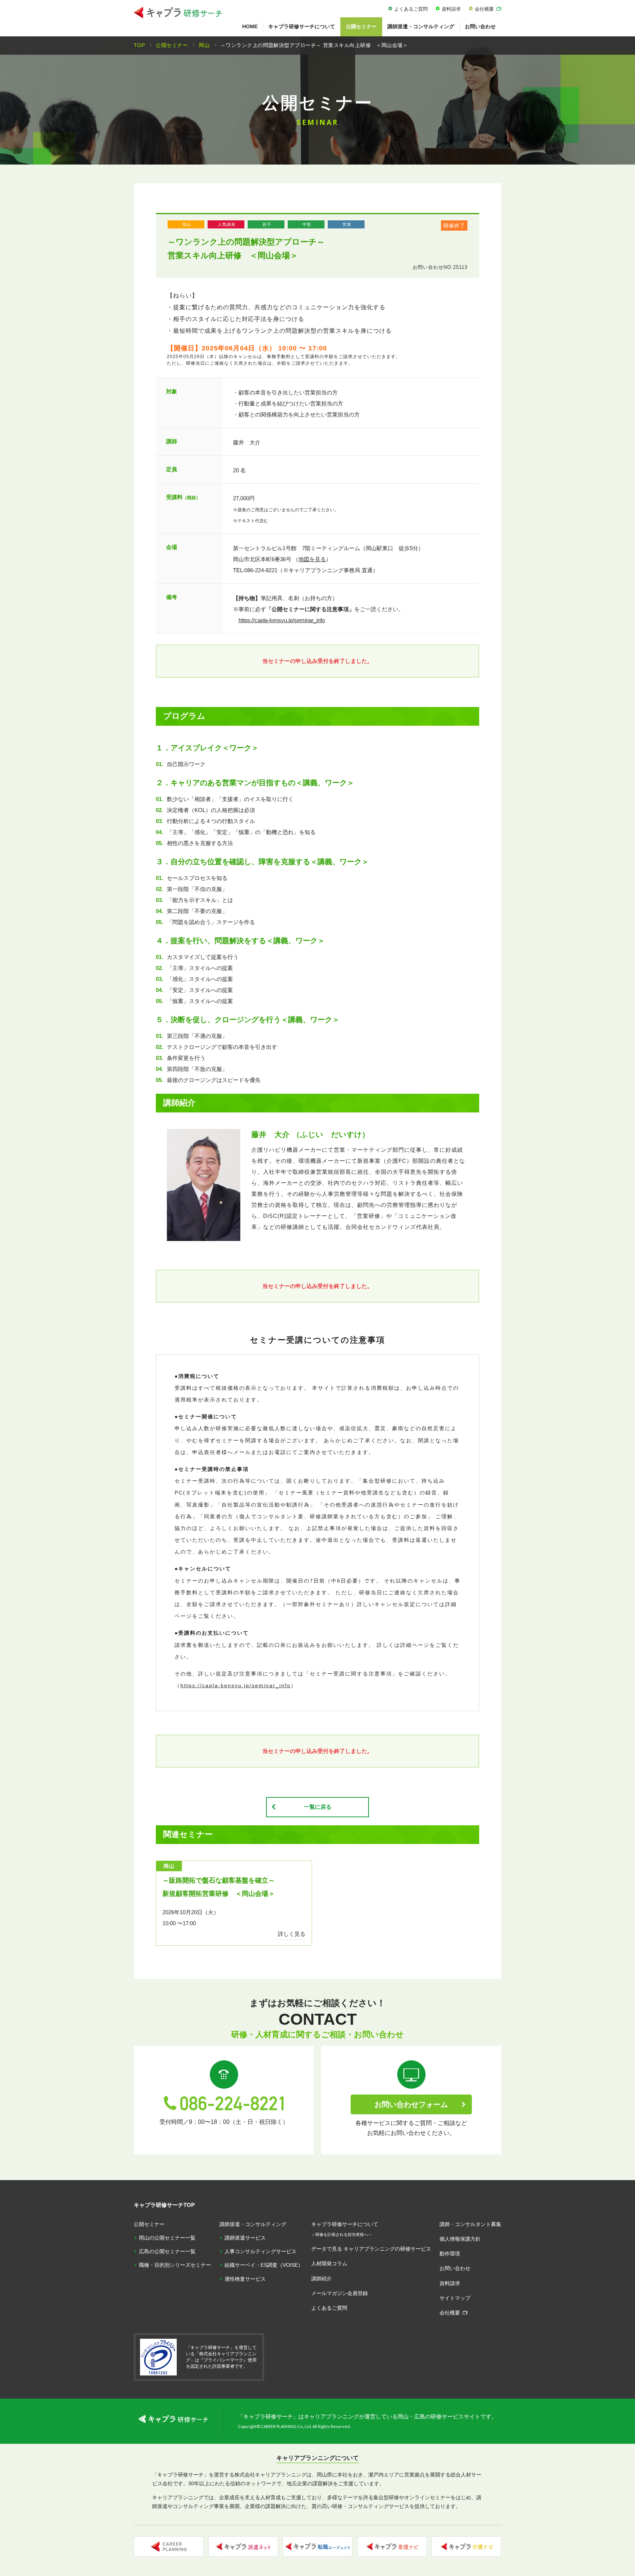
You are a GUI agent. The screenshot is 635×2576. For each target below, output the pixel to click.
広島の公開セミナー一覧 (167, 2251)
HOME (250, 26)
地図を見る (312, 559)
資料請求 (451, 9)
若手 (267, 224)
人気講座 (227, 224)
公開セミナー (361, 26)
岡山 (187, 224)
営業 (347, 224)
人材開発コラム (329, 2263)
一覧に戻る (318, 1807)
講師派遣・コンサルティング (421, 26)
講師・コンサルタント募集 (470, 2224)
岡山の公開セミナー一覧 (167, 2238)
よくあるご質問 (411, 9)
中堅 (307, 224)
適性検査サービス (245, 2279)
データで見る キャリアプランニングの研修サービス (371, 2249)
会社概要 (484, 9)
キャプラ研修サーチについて (302, 26)
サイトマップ (455, 2298)
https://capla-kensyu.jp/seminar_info (282, 620)
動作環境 (450, 2254)
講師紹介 (322, 2279)
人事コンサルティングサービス (261, 2251)
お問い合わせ (480, 26)
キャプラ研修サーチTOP (164, 2205)
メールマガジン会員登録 (340, 2293)
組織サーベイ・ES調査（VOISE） (264, 2265)
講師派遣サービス (245, 2238)
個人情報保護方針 (460, 2239)
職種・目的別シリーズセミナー (175, 2265)
